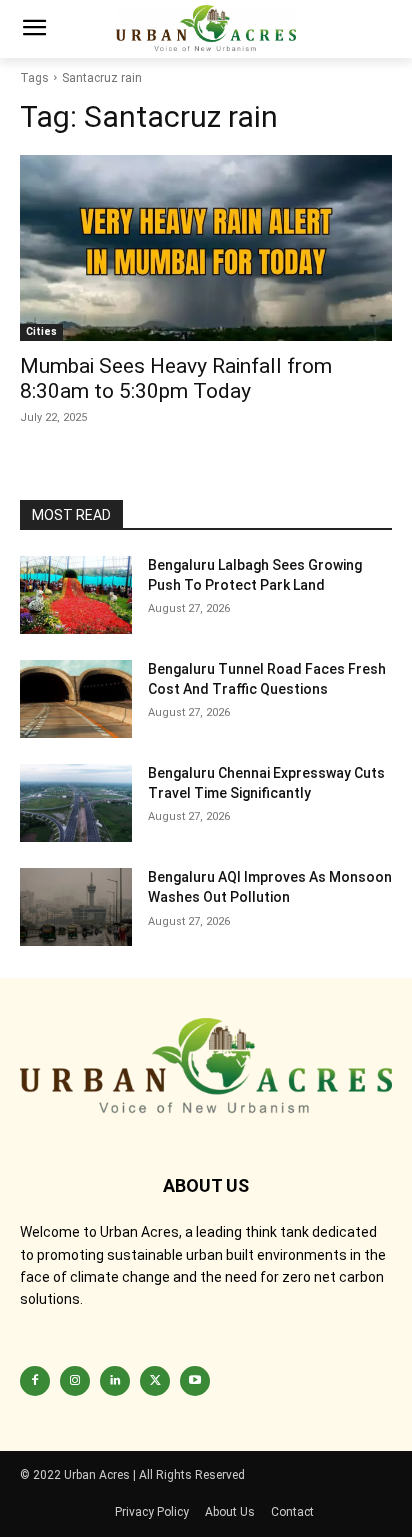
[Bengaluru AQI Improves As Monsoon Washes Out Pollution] (76, 907)
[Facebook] (35, 1381)
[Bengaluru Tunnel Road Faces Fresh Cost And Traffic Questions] (76, 699)
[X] (155, 1381)
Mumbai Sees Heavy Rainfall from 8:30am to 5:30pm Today (176, 378)
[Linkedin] (115, 1381)
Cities (41, 331)
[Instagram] (75, 1381)
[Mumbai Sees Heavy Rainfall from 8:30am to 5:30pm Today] (206, 248)
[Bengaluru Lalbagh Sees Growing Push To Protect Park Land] (76, 595)
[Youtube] (195, 1381)
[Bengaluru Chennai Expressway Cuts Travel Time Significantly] (76, 803)
